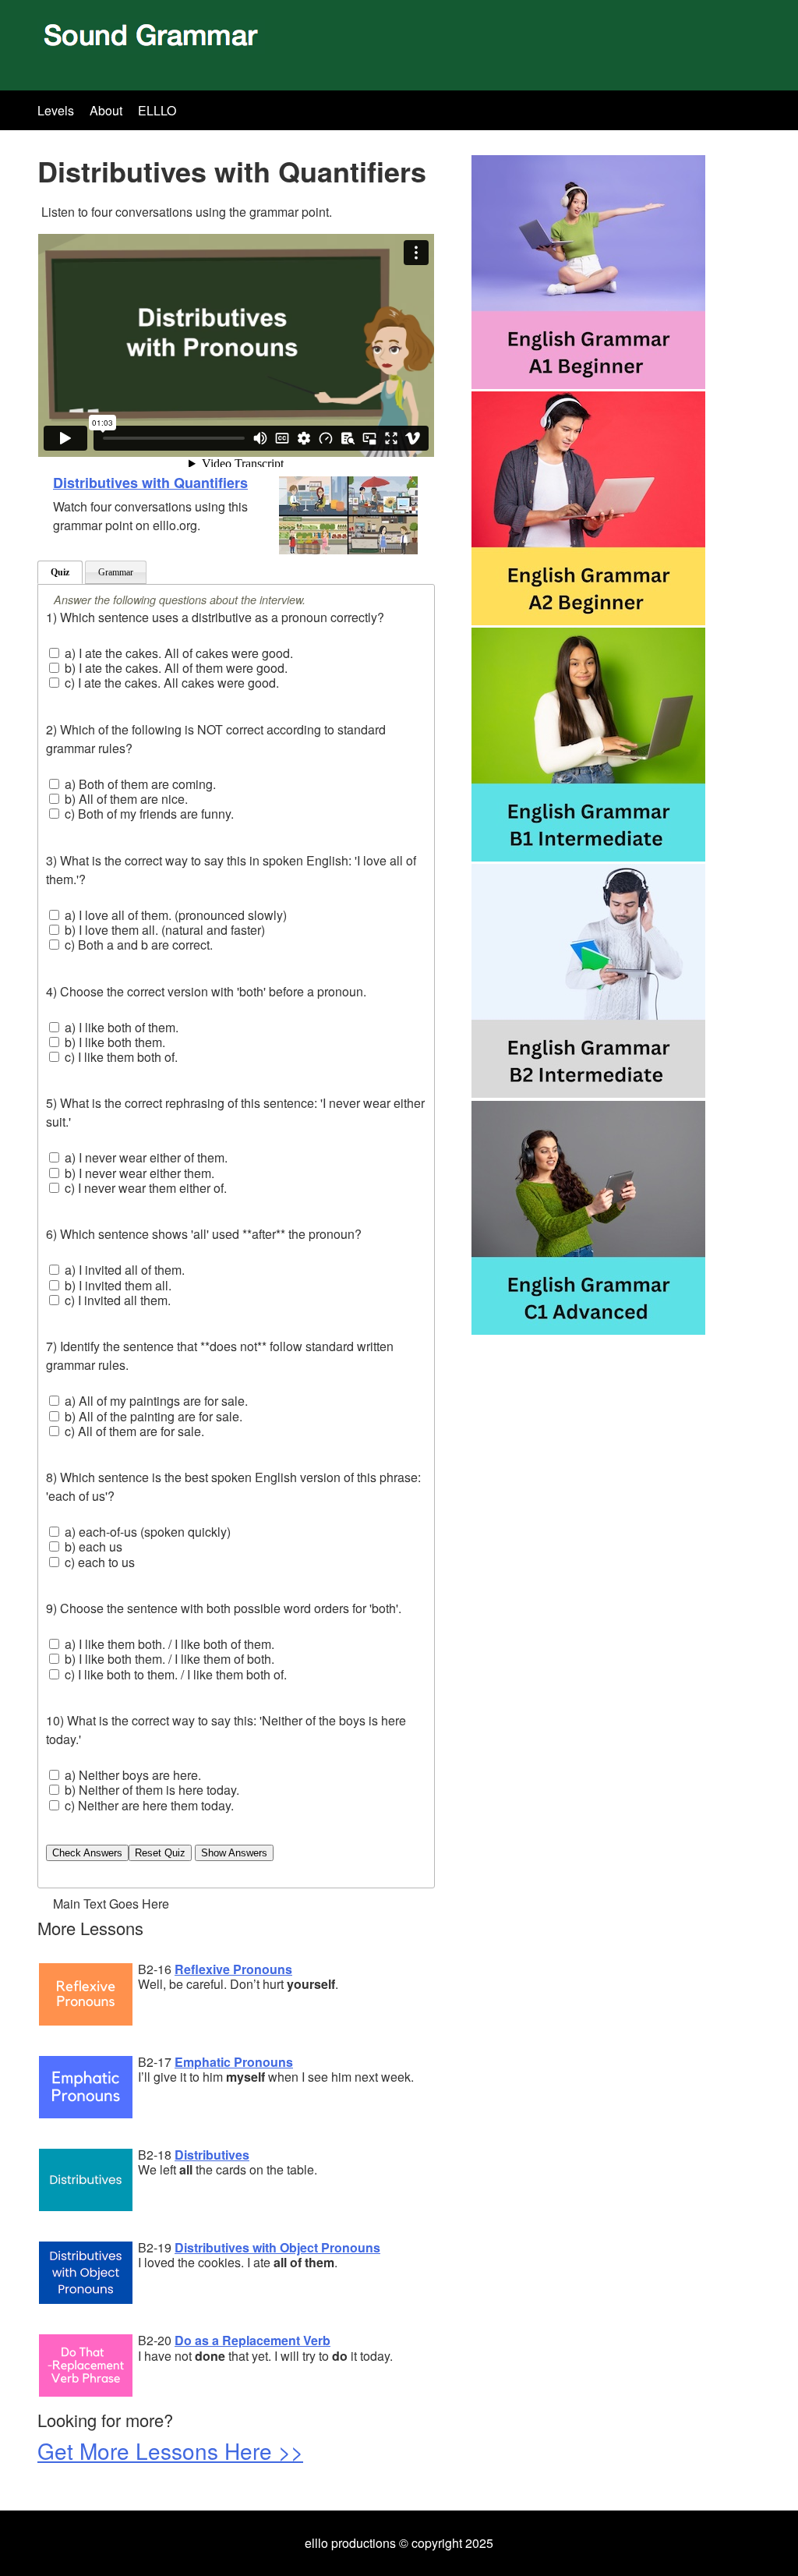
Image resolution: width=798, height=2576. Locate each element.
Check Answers (87, 1853)
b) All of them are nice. (125, 799)
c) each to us (98, 1562)
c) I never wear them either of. (144, 1188)
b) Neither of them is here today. (150, 1790)
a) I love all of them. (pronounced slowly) (174, 915)
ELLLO (157, 110)
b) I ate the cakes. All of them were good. (175, 668)
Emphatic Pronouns (234, 2062)
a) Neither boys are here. (131, 1775)
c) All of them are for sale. (133, 1431)
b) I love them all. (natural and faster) (163, 930)
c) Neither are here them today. (148, 1805)
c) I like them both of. (120, 1057)
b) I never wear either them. (138, 1173)
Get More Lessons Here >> (170, 2450)
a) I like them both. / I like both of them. (168, 1644)
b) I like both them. (113, 1042)
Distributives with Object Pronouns (277, 2247)
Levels (56, 110)
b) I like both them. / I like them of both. (168, 1659)
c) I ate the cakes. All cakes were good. (170, 683)
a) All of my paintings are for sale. (155, 1401)
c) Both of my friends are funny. (148, 814)
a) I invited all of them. (123, 1270)
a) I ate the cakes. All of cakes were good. (177, 653)
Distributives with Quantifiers (150, 483)
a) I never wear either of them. (145, 1157)
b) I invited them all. (117, 1285)
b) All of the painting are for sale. (152, 1416)
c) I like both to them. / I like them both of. (174, 1674)
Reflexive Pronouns (233, 1969)
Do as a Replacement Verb (252, 2340)
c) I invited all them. (116, 1300)
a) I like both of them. (120, 1027)
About (106, 110)
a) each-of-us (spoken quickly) (146, 1532)
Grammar (116, 572)
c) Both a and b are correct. (137, 945)
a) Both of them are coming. (139, 784)
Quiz (60, 572)
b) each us (92, 1546)
